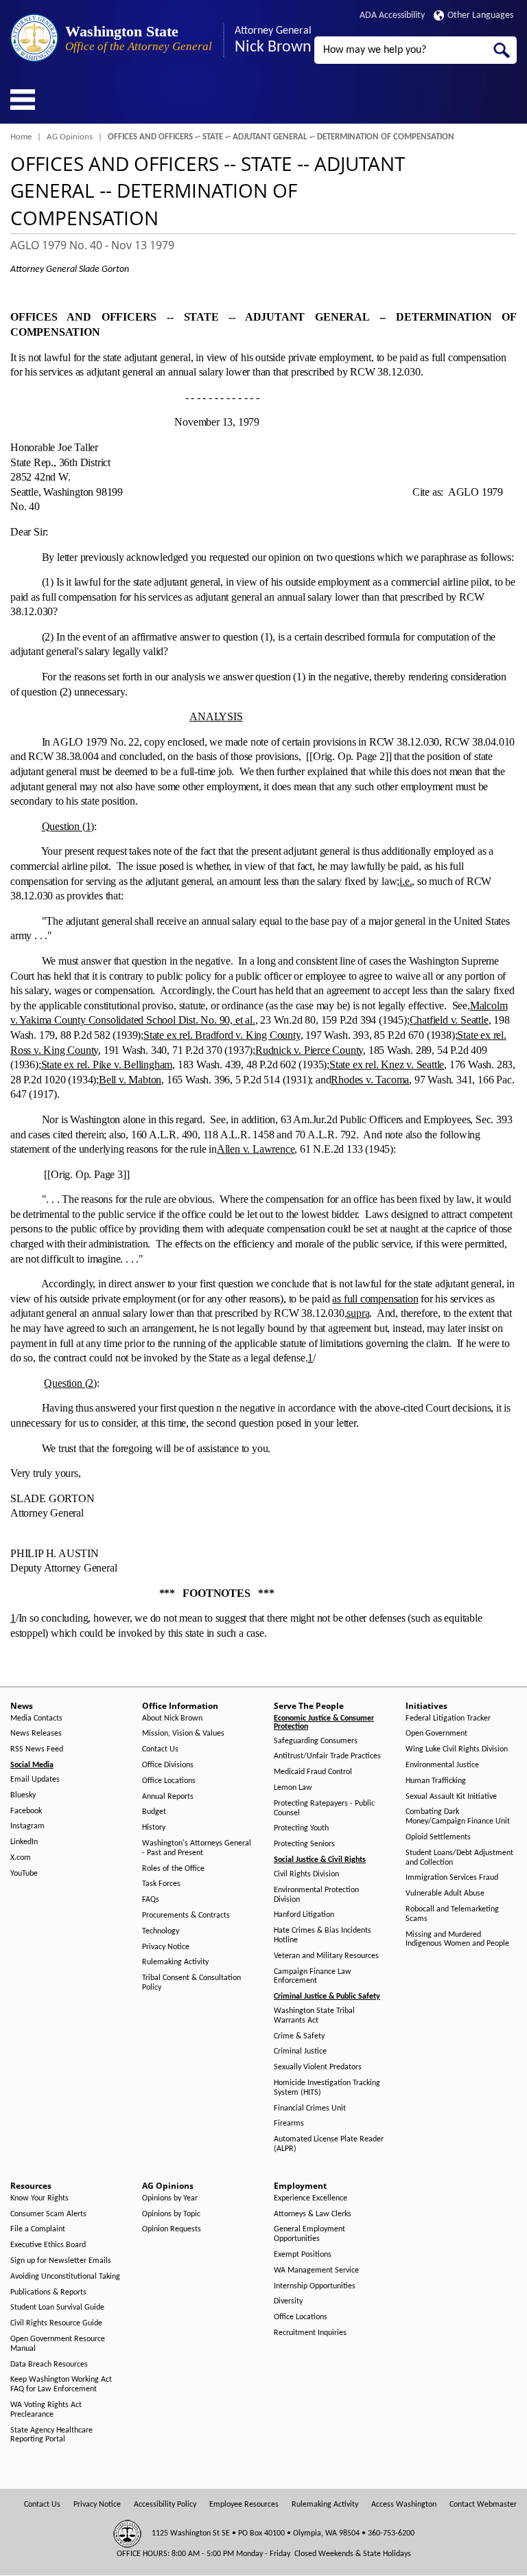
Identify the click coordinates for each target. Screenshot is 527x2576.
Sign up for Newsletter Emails (61, 2261)
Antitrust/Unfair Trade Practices (327, 1756)
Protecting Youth (301, 1828)
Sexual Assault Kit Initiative (451, 1797)
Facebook (26, 1811)
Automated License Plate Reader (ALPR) (329, 2144)
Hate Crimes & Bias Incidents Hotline (323, 1935)
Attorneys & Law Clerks (313, 2214)
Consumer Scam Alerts (48, 2214)
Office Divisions (168, 1765)
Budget (154, 1812)
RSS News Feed (37, 1749)
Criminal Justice (300, 2051)
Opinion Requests (172, 2229)
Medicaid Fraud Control (313, 1772)
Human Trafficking (436, 1781)
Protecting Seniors (304, 1844)
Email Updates (35, 1780)
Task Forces (161, 1884)
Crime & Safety (299, 2036)
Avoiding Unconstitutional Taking (65, 2277)
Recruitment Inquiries (310, 2333)
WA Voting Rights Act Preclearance (46, 2410)
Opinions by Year (170, 2198)
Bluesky (23, 1795)
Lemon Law (293, 1788)
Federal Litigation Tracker (448, 1718)
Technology (161, 1931)
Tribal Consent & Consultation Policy (191, 1983)
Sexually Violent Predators (318, 2067)
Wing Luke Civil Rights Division (457, 1749)
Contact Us (160, 1749)
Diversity (288, 2301)
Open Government (436, 1734)
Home (21, 137)
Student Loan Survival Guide (57, 2308)
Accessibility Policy (165, 2505)
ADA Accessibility (392, 15)
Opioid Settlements (438, 1837)
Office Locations (169, 1781)
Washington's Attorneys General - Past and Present (197, 1848)
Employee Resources (244, 2505)
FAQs (151, 1900)
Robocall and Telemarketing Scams (452, 1914)
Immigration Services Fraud (452, 1878)
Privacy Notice (166, 1947)
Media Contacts (36, 1718)
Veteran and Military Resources (326, 1956)
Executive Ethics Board (48, 2245)
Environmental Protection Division (316, 1895)
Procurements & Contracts (186, 1916)
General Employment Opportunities (309, 2234)
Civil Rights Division (306, 1874)
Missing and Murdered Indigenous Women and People (457, 1940)
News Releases (36, 1734)
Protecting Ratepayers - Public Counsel (324, 1808)
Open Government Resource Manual (58, 2344)
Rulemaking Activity (175, 1962)
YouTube (24, 1874)
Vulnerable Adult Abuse (445, 1894)
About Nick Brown (172, 1718)
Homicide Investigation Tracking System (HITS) (327, 2088)
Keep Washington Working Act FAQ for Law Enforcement (61, 2384)
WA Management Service (316, 2270)
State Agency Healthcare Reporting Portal (51, 2435)
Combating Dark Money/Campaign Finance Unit (458, 1817)
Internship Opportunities (315, 2286)
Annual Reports (168, 1797)
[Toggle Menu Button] (23, 100)
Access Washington (404, 2505)
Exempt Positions (303, 2255)
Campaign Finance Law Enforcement (313, 1977)
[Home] (34, 38)
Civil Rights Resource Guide (56, 2323)
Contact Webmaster (483, 2505)
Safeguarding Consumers (316, 1741)
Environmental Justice (442, 1765)
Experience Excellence (311, 2198)
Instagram (27, 1826)
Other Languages (480, 15)
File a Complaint (38, 2229)
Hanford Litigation (304, 1915)
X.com (21, 1858)
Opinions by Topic (171, 2214)
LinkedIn (24, 1842)
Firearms (289, 2124)
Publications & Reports (48, 2292)
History (154, 1828)
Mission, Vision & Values (183, 1734)
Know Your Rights (39, 2198)
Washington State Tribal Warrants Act (314, 2016)
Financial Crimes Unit (310, 2108)
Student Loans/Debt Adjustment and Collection (459, 1858)
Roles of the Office (173, 1869)
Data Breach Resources (49, 2365)
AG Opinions (70, 137)
